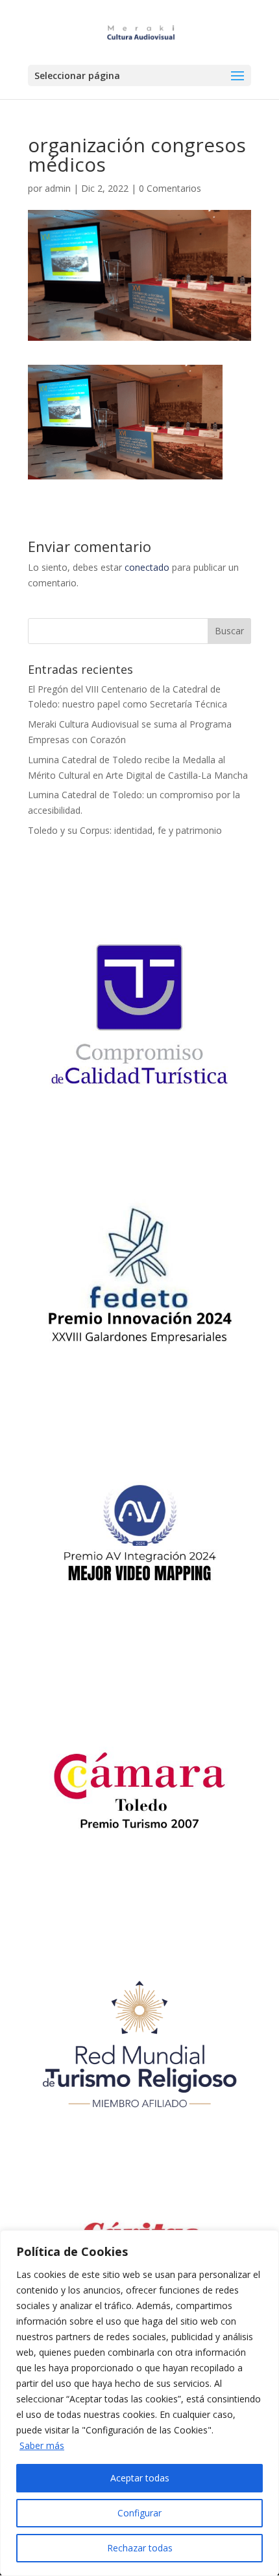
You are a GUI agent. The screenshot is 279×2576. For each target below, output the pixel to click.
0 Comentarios (170, 188)
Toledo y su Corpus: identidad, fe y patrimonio (125, 830)
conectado (147, 567)
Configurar (139, 2513)
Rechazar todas (140, 2548)
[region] (139, 2403)
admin (58, 188)
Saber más (42, 2445)
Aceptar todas (140, 2478)
